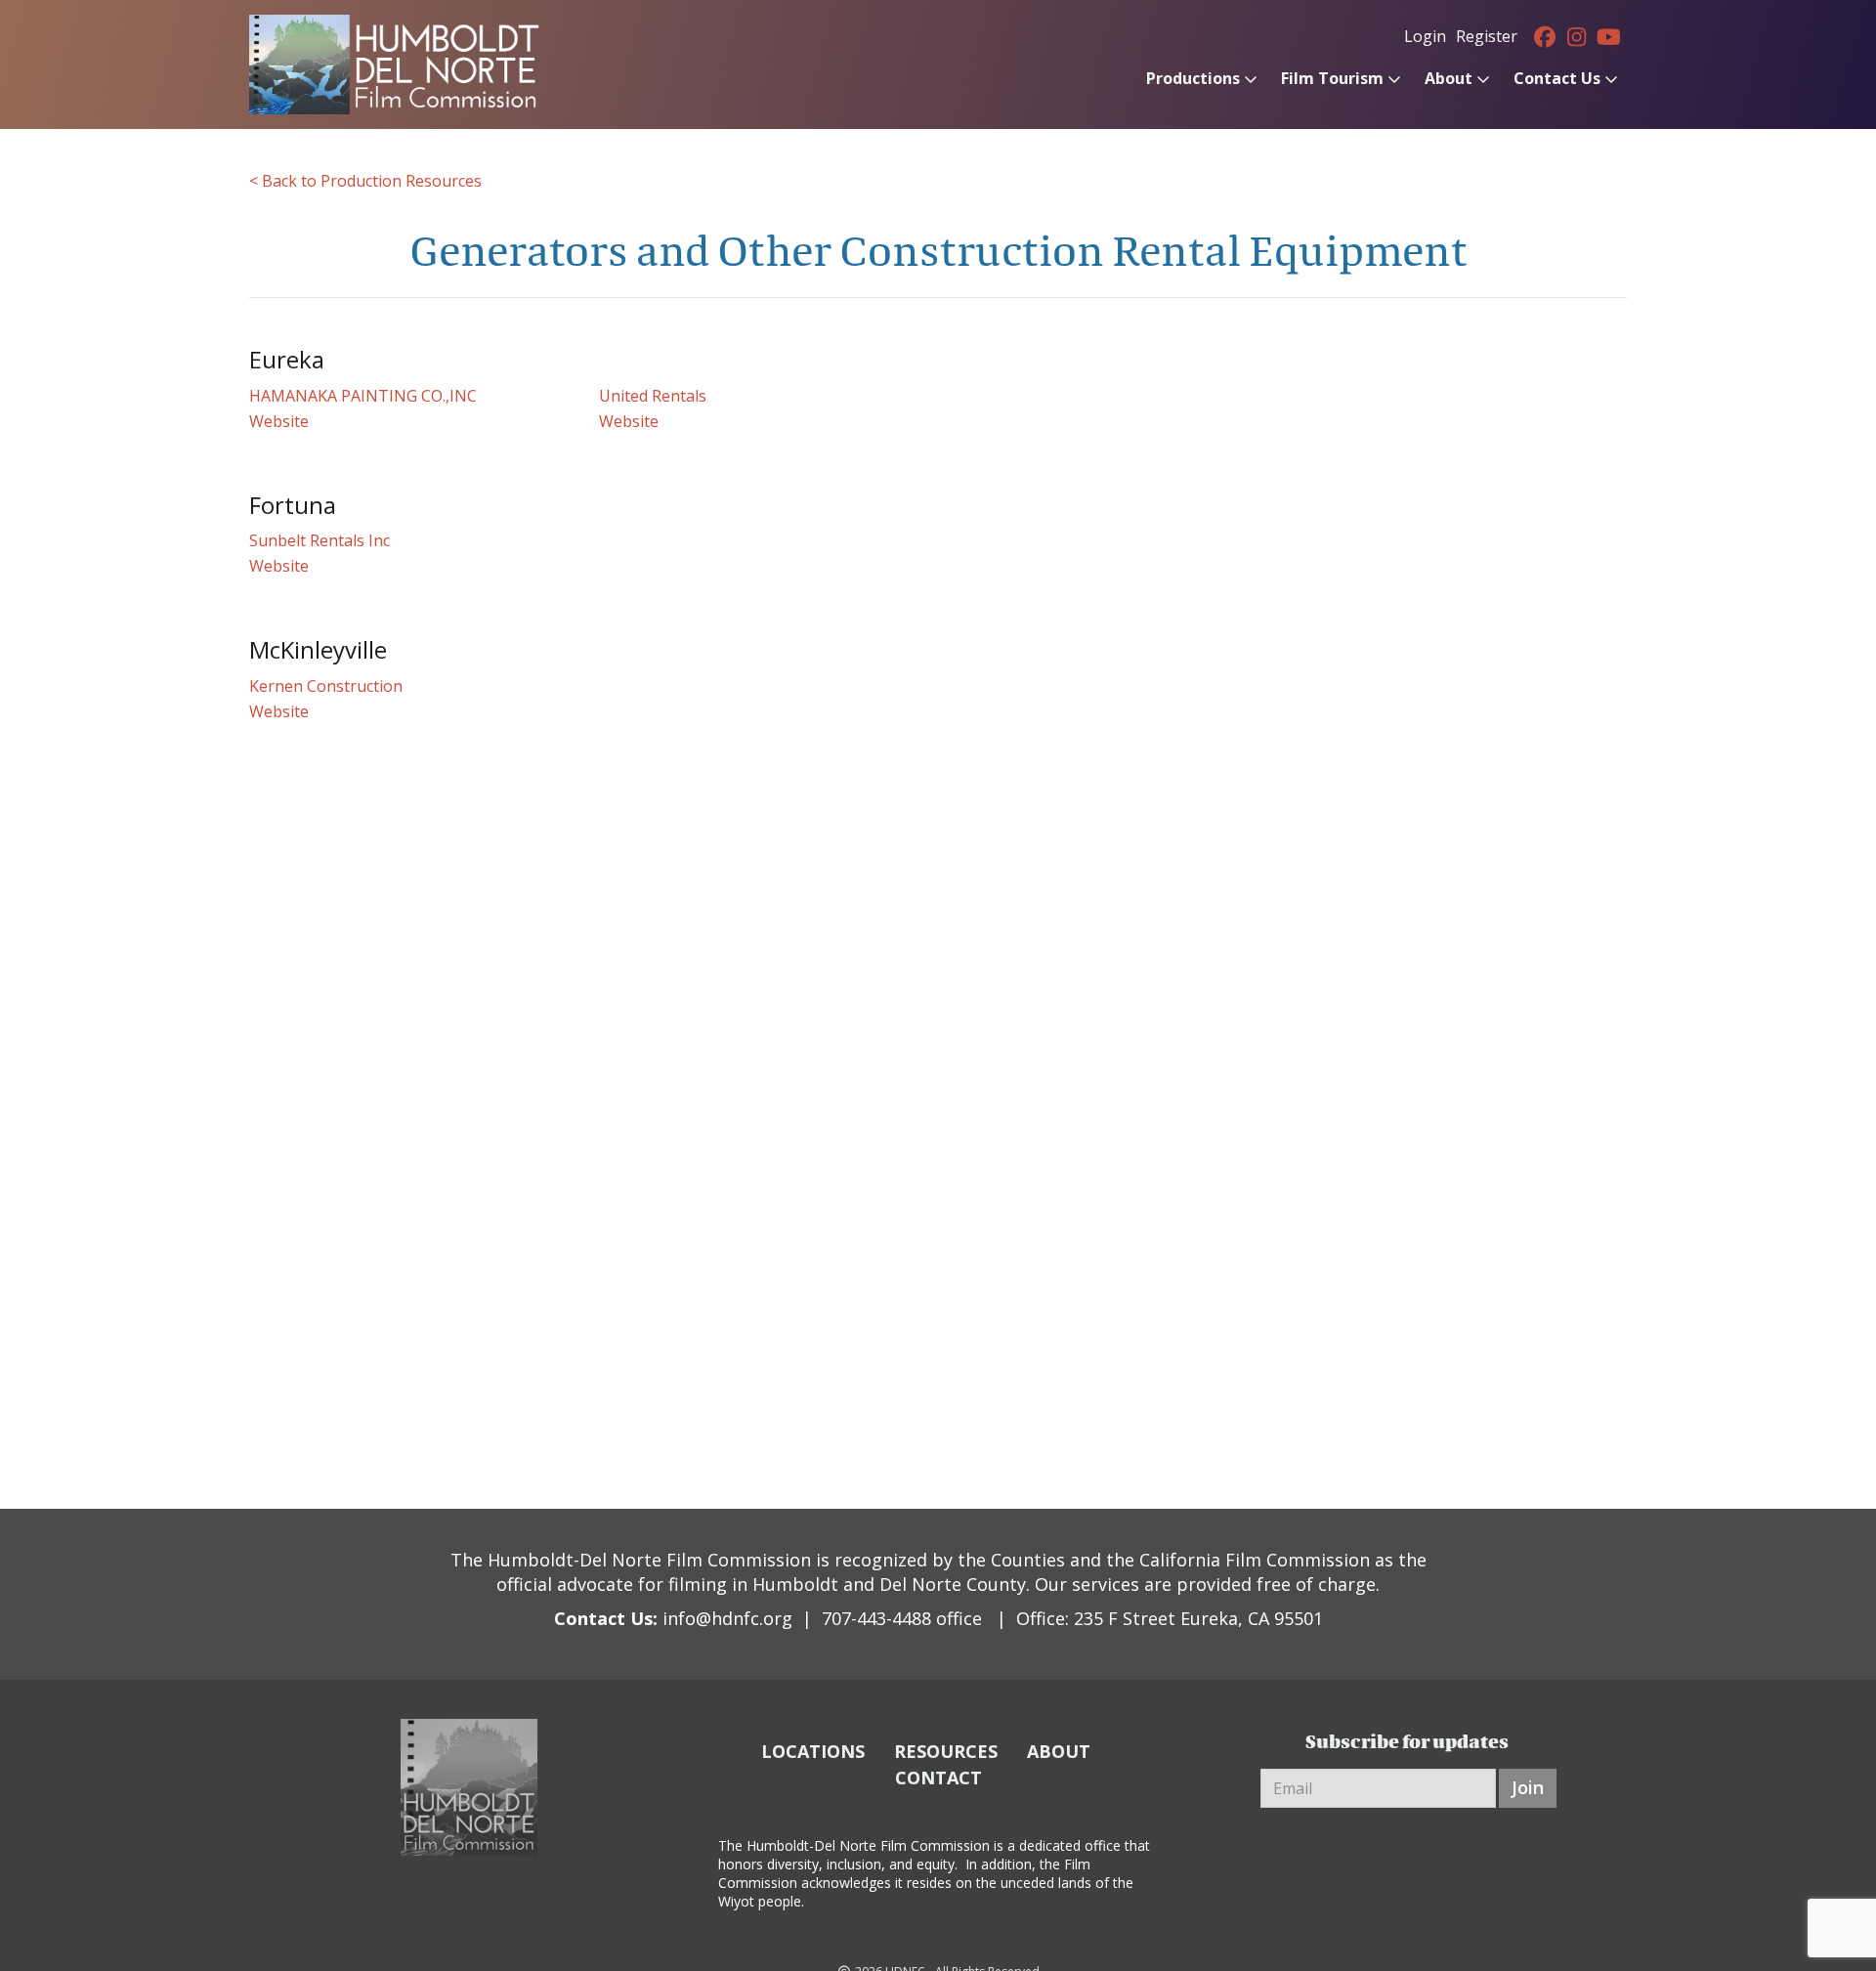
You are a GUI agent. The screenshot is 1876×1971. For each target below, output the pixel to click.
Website (279, 421)
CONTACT (938, 1778)
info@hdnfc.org (727, 1618)
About (1449, 78)
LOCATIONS (813, 1751)
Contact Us (1557, 78)
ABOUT (1059, 1751)
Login (1425, 36)
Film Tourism (1332, 78)
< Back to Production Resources (365, 181)
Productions (1193, 78)
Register (1487, 36)
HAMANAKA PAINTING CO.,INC (363, 396)
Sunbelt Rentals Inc (320, 540)
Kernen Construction (326, 686)
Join (1528, 1787)
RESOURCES (946, 1751)
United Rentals (653, 396)
